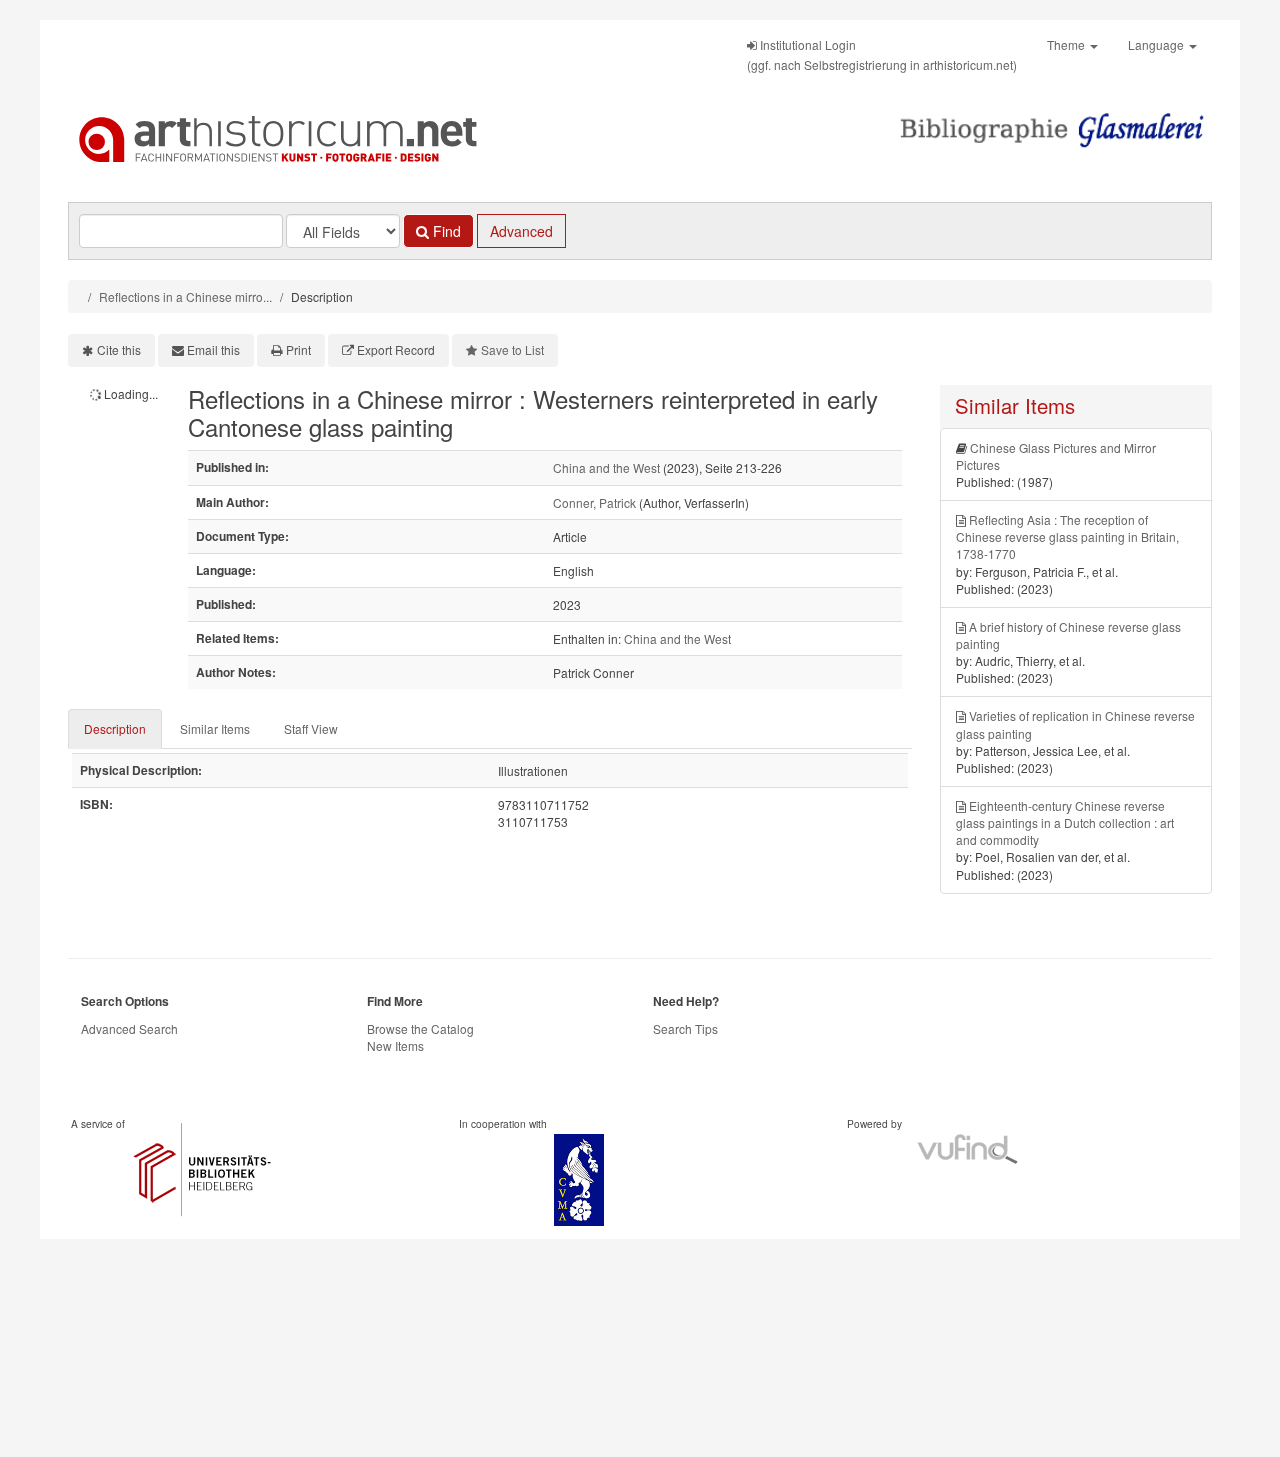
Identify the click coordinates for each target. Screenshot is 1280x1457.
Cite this (119, 349)
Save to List (512, 349)
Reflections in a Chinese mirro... (185, 296)
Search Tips (685, 1028)
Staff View (311, 728)
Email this (213, 349)
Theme (1067, 44)
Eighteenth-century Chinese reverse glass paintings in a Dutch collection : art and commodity (1065, 822)
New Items (395, 1045)
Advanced (521, 231)
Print (298, 349)
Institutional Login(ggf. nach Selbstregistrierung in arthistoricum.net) (882, 54)
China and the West (606, 467)
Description (115, 728)
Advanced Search (129, 1028)
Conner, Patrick (594, 502)
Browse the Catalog (420, 1028)
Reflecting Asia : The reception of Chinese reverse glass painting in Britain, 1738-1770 (1067, 536)
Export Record (396, 349)
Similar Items (215, 728)
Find (445, 231)
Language (1157, 44)
